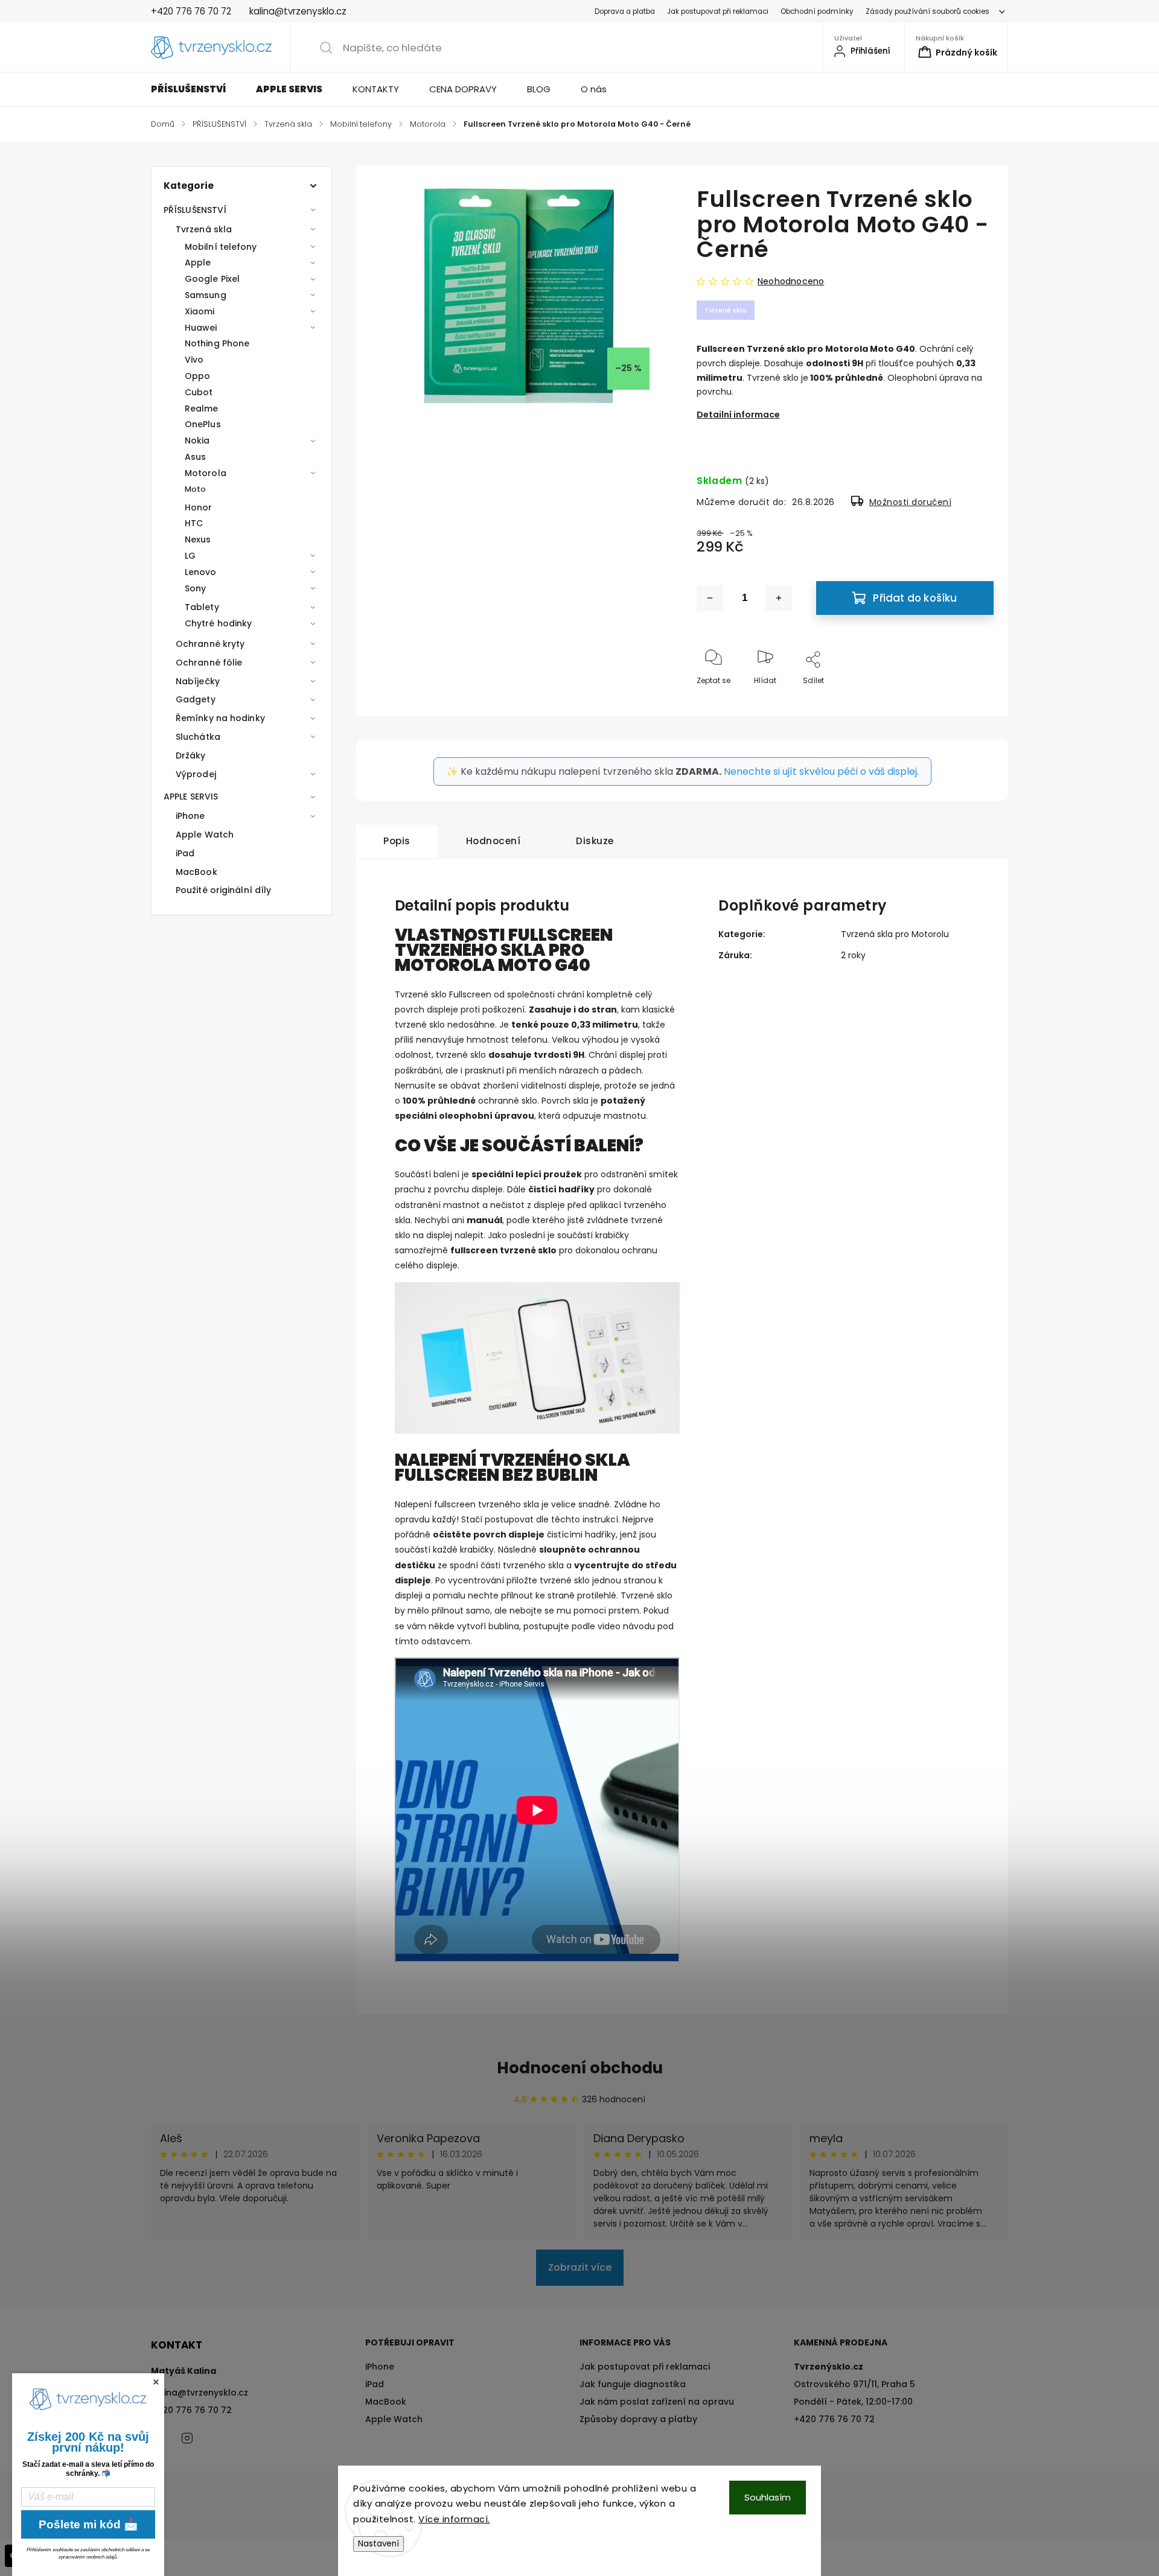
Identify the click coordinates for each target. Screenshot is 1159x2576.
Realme (202, 409)
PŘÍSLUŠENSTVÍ (195, 210)
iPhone (190, 816)
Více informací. (454, 2519)
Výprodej (196, 774)
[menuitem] (196, 89)
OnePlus (203, 424)
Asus (195, 457)
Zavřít (972, 700)
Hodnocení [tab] (493, 841)
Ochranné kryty (210, 644)
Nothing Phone (217, 343)
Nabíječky (198, 681)
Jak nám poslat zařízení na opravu (657, 2402)
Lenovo (201, 572)
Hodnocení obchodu (580, 2068)
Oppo (197, 376)
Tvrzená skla (204, 229)
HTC (194, 523)
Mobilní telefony (221, 247)
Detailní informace (738, 415)
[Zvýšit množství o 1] (779, 598)
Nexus (198, 539)
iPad (185, 853)
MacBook (196, 872)
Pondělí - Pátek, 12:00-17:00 (853, 2402)
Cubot (199, 392)
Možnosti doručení (911, 502)
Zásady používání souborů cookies (928, 11)
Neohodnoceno (791, 281)
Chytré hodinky (218, 623)
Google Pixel (212, 279)
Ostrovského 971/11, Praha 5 (854, 2384)
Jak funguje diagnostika (633, 2384)
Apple (198, 262)
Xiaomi (200, 311)
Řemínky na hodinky (220, 718)
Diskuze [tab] (595, 841)
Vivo (194, 360)
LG (190, 556)
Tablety (202, 607)
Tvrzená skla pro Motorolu (895, 934)
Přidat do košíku (915, 598)
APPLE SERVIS (191, 797)
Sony (195, 588)
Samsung (206, 295)
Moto (195, 489)
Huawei (201, 328)
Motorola (206, 473)
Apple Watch (205, 835)
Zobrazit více (580, 2267)
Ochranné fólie (209, 663)
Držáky (191, 755)
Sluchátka (198, 737)
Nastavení (378, 2544)
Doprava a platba (625, 11)
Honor (199, 507)
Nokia (197, 440)
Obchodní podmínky (817, 11)
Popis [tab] (397, 841)
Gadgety (196, 699)
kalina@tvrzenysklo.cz (200, 2393)
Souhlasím (768, 2497)
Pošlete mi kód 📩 (88, 2524)
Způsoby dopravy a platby (638, 2419)
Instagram (187, 2438)
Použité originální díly (223, 890)
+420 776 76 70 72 (191, 2410)
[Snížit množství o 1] (710, 598)
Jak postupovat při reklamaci (718, 11)
